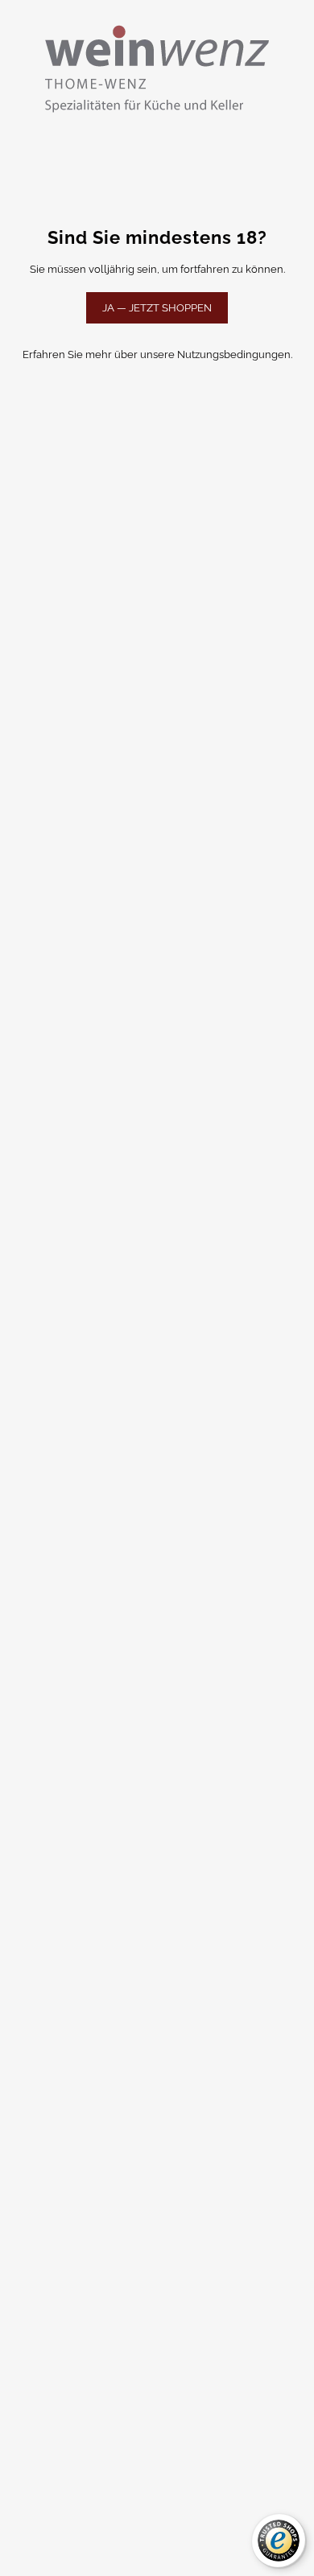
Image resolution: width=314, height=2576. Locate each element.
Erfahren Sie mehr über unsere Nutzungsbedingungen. (157, 354)
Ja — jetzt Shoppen (157, 308)
